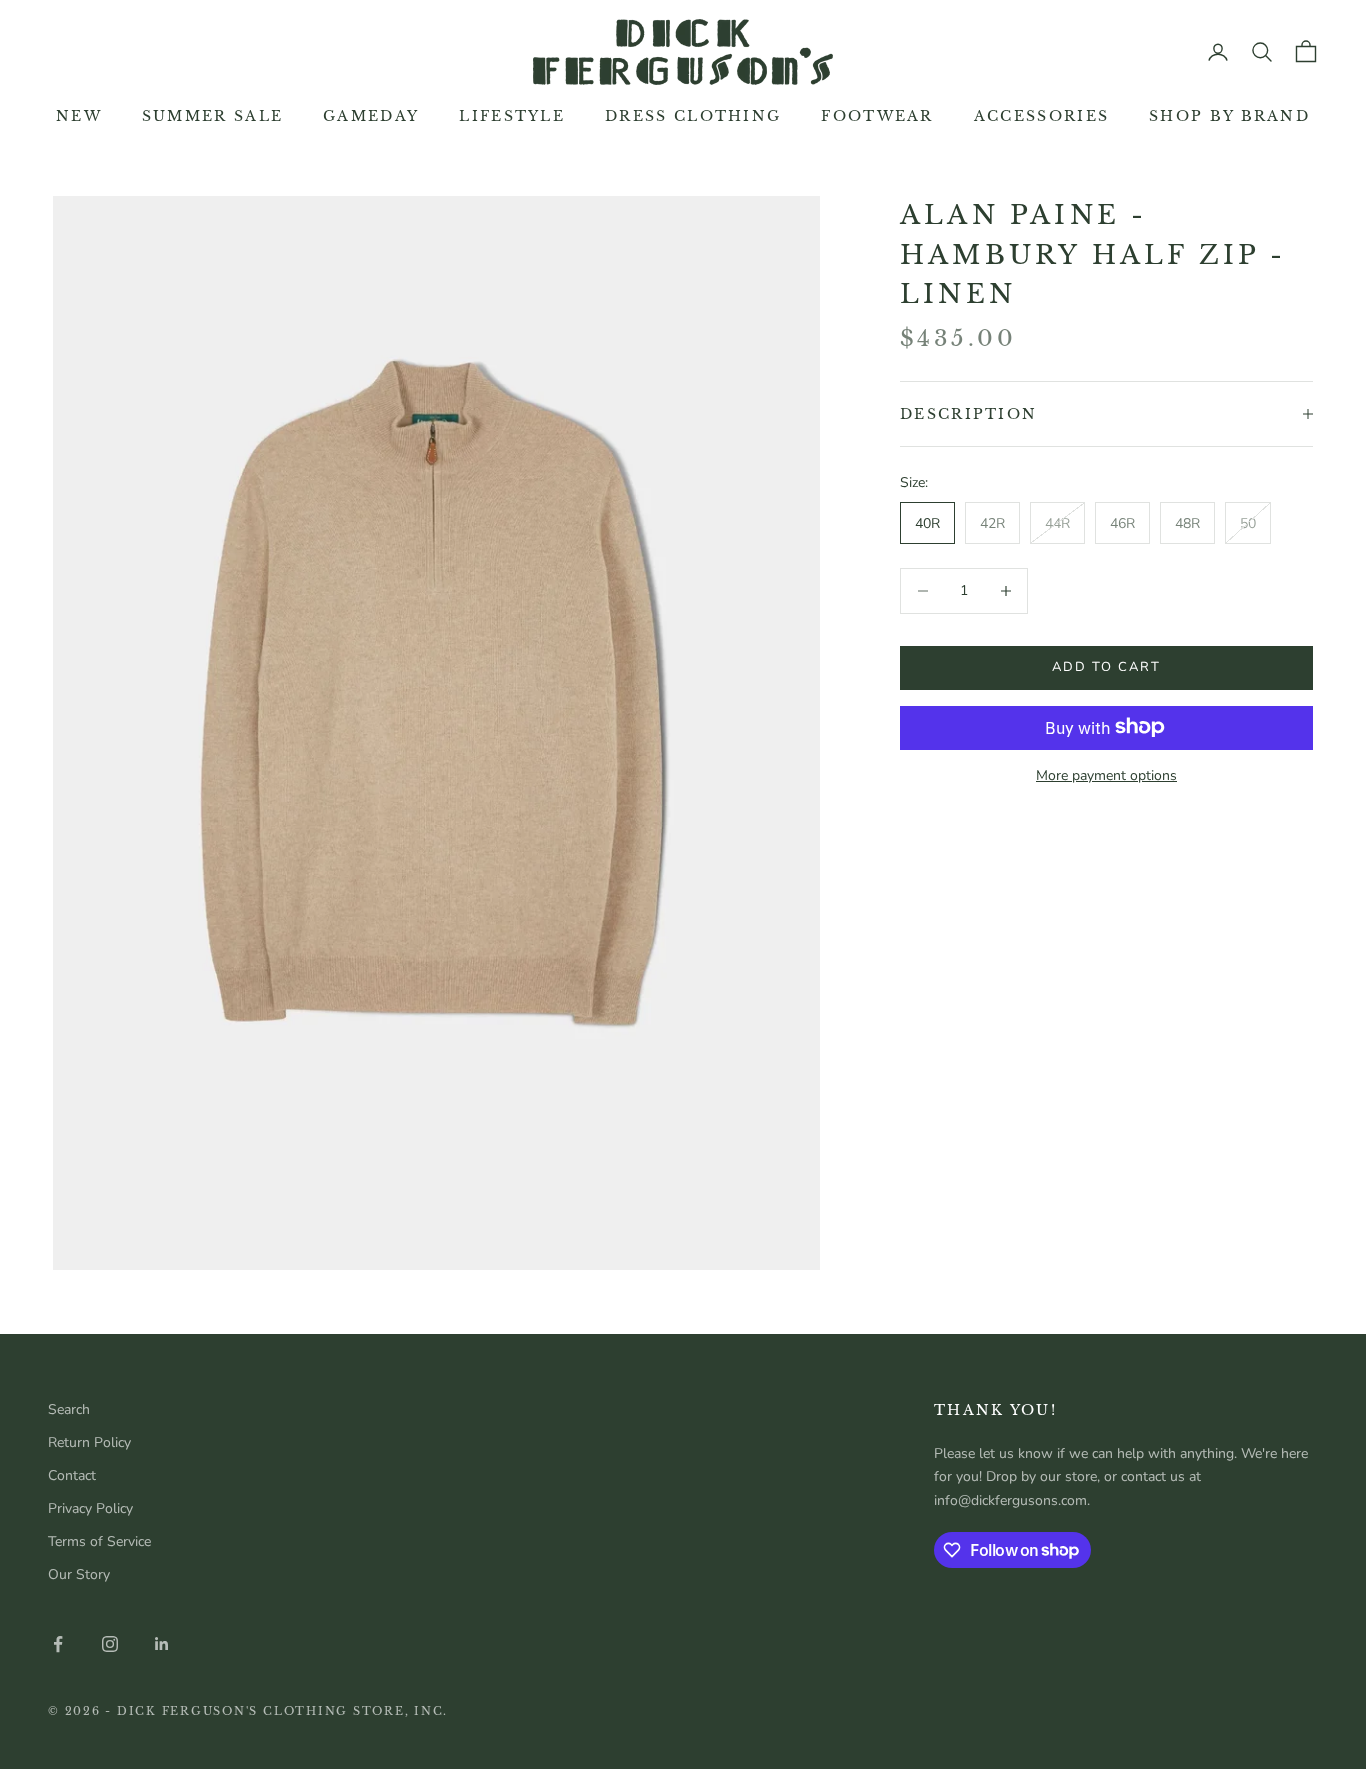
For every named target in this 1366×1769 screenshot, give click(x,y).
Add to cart (1106, 667)
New (79, 116)
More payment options (1106, 774)
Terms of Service (99, 1541)
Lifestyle (512, 116)
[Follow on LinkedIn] (162, 1644)
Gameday (371, 116)
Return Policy (89, 1442)
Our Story (79, 1574)
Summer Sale (212, 116)
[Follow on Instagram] (110, 1644)
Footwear (877, 116)
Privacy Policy (90, 1508)
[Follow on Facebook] (58, 1644)
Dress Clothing (693, 116)
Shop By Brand (1229, 116)
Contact (72, 1475)
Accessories (1041, 116)
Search (69, 1409)
